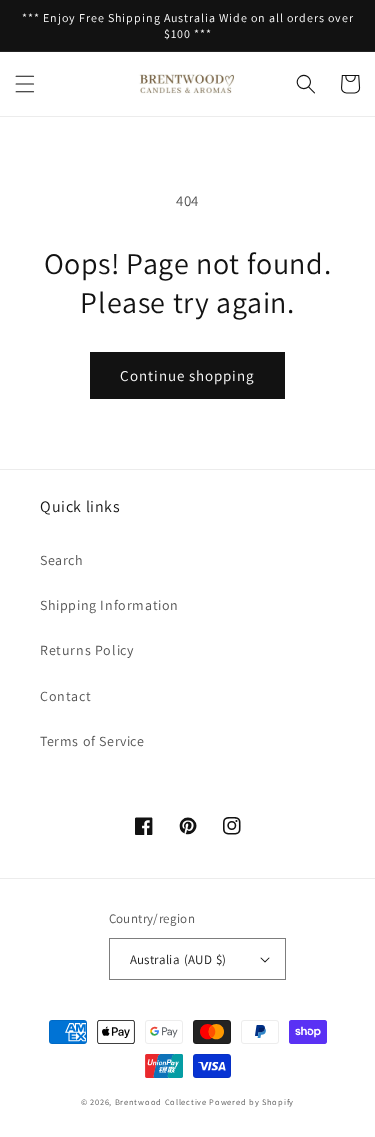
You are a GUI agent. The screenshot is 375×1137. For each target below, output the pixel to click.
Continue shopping (187, 375)
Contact (65, 696)
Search (62, 560)
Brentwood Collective (161, 1101)
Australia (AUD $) (178, 959)
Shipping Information (109, 605)
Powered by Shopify (251, 1101)
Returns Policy (86, 650)
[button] (25, 84)
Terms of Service (92, 741)
